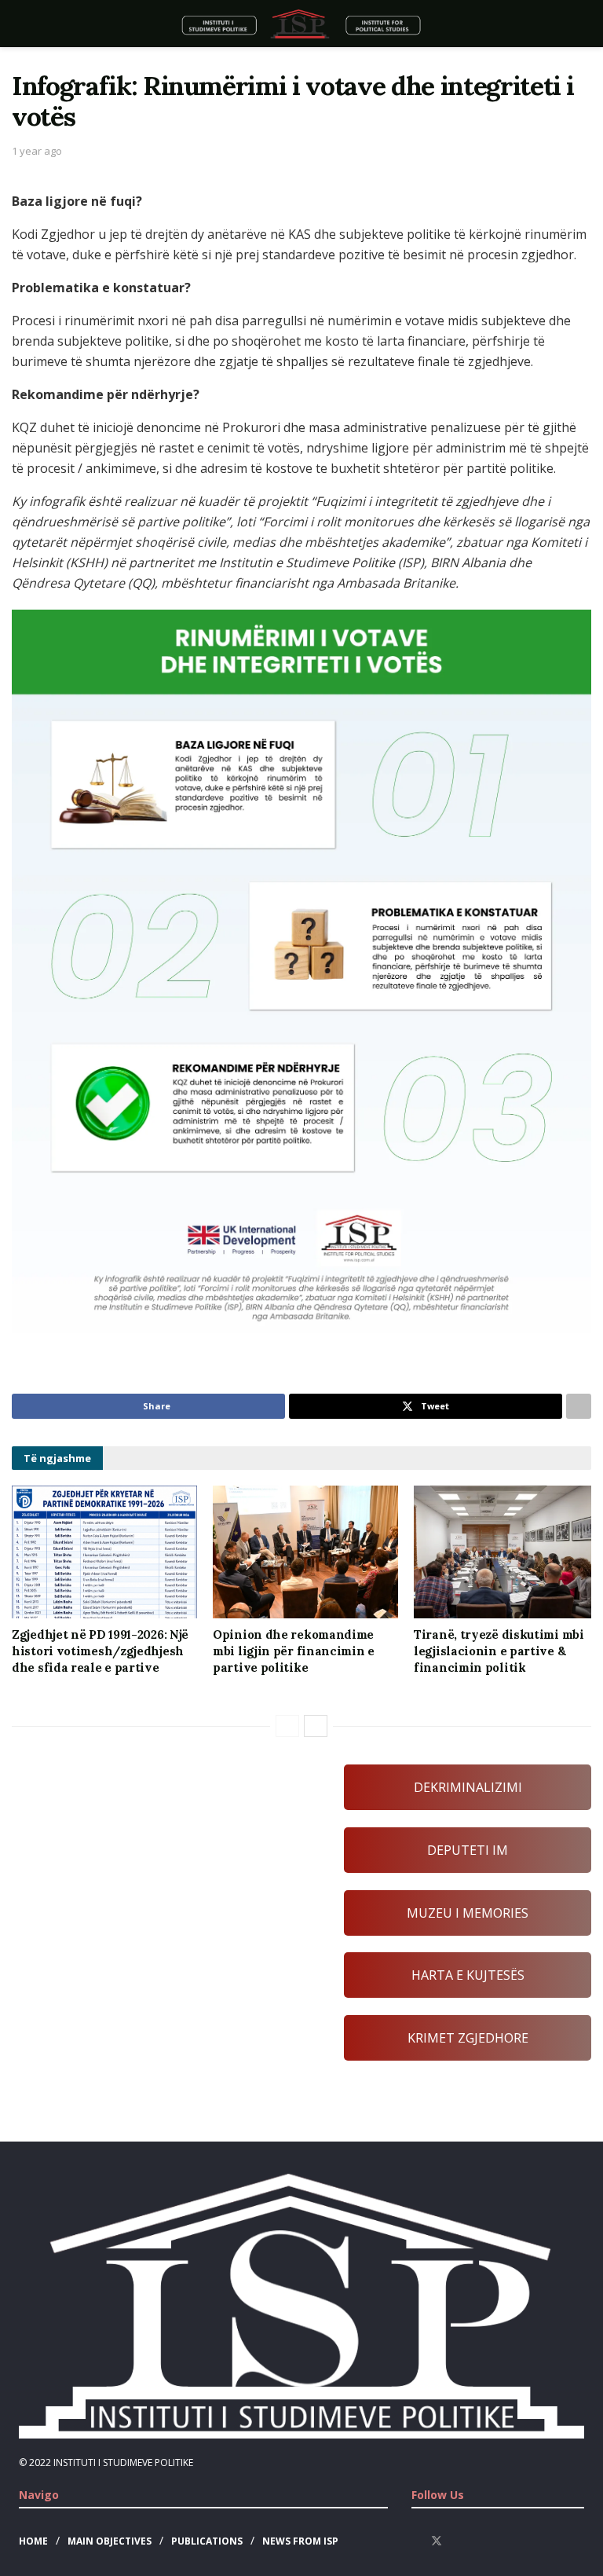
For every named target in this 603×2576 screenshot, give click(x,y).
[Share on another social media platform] (579, 1406)
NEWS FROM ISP (300, 2541)
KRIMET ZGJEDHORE (468, 2038)
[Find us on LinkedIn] (477, 2541)
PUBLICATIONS (207, 2541)
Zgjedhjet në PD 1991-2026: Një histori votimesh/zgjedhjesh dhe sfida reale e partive (100, 1651)
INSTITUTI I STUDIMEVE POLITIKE (123, 2462)
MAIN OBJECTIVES (110, 2541)
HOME (33, 2541)
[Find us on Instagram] (457, 2541)
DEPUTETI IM (468, 1850)
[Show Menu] (26, 24)
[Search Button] (577, 24)
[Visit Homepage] (301, 24)
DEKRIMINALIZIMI (468, 1787)
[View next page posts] (316, 1726)
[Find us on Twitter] (437, 2541)
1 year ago (37, 151)
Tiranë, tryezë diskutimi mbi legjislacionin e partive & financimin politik (499, 1651)
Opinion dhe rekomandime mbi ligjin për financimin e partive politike (294, 1651)
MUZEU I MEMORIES (468, 1913)
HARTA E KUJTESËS (468, 1975)
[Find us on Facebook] (416, 2541)
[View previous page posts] (287, 1726)
